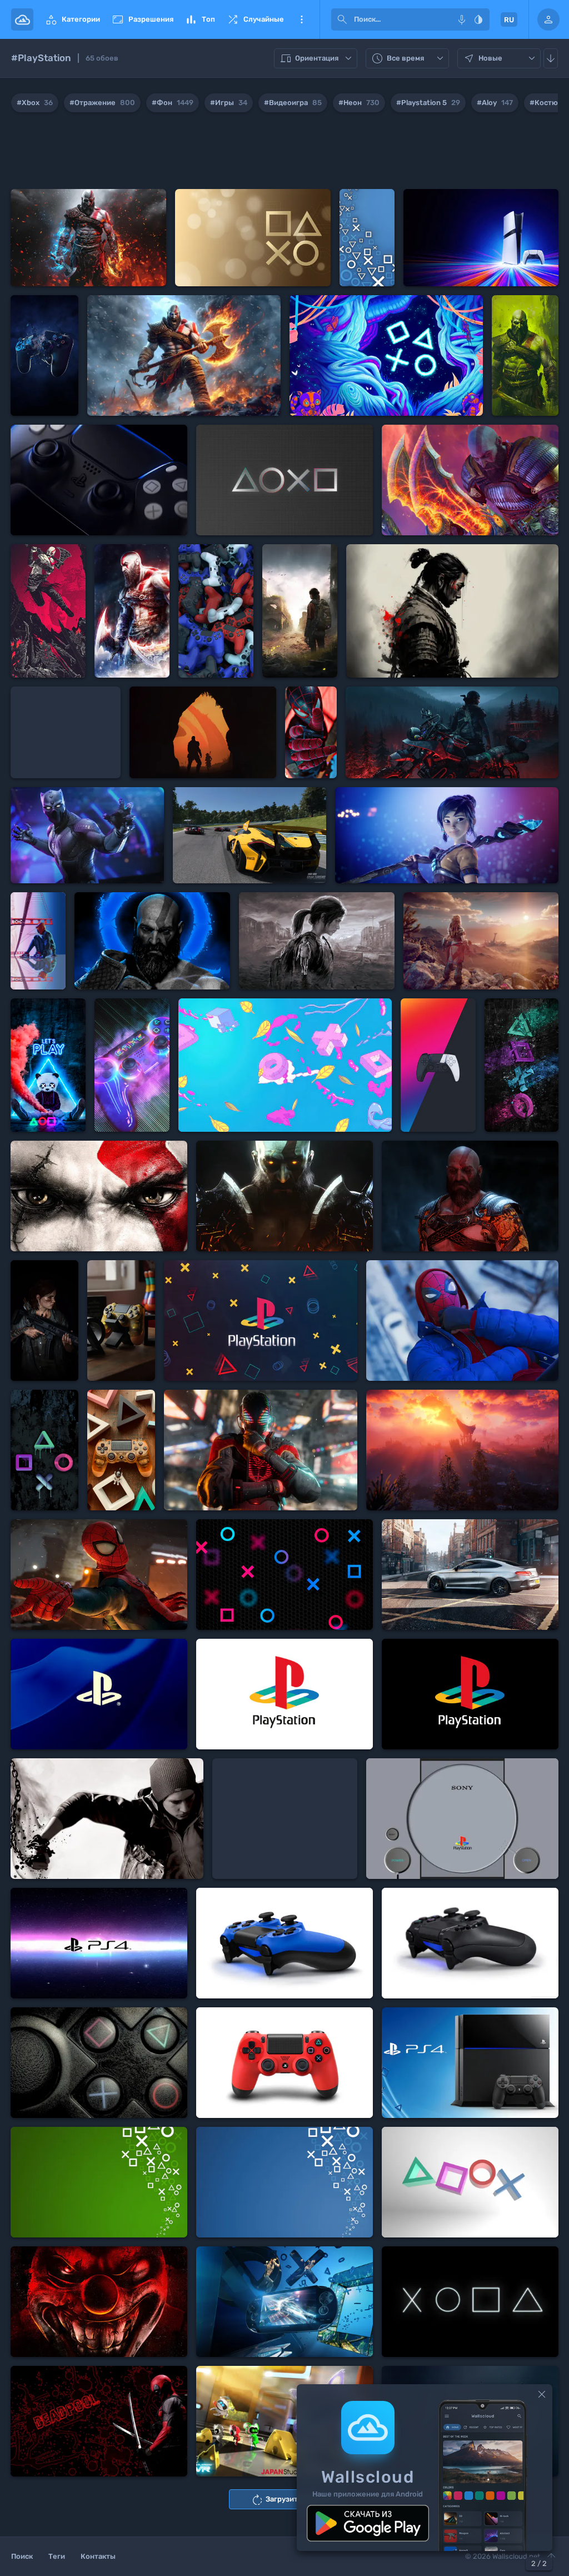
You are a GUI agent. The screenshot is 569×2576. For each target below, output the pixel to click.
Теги (57, 2556)
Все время (409, 59)
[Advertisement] (284, 153)
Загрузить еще (284, 2500)
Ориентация (317, 59)
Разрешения (142, 19)
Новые (500, 59)
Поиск (22, 2556)
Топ (200, 19)
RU (509, 20)
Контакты (98, 2556)
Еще (302, 19)
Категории (72, 19)
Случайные (255, 19)
